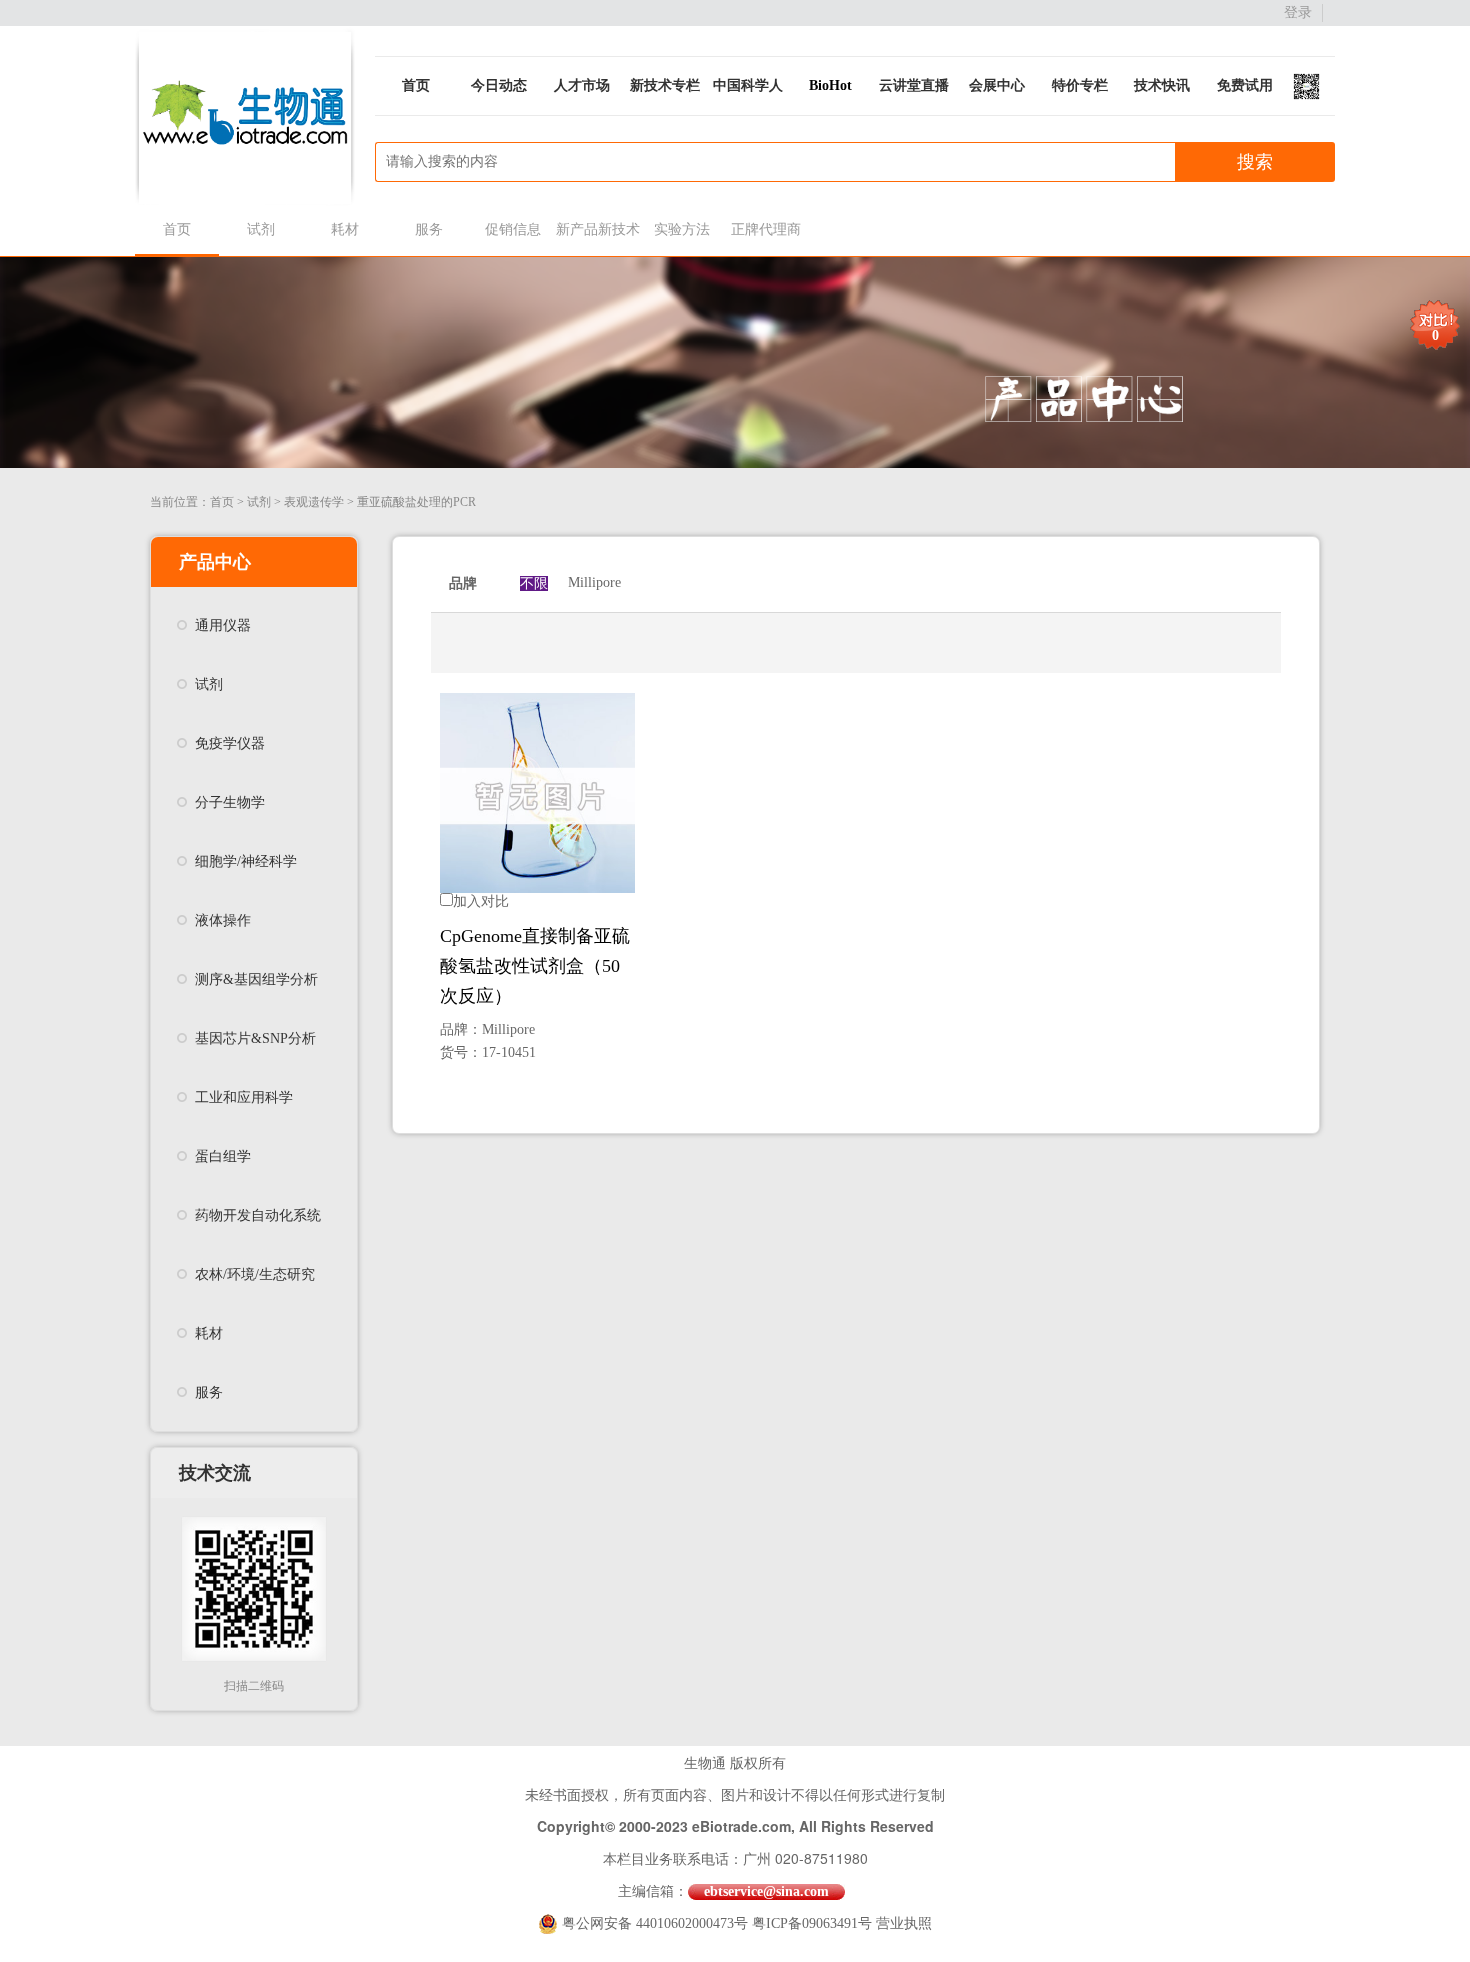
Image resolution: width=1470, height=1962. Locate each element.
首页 (416, 85)
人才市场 (582, 85)
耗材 (345, 229)
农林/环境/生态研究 (255, 1274)
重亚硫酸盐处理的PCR (416, 502)
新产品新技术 (597, 229)
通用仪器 (223, 625)
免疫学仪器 (230, 743)
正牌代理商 (766, 229)
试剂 (261, 229)
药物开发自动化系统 (258, 1215)
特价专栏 (1080, 85)
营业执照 (904, 1923)
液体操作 (223, 920)
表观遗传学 (314, 502)
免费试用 (1245, 85)
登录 (1298, 12)
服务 (429, 229)
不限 (534, 583)
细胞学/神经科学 (246, 861)
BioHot (830, 85)
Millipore (594, 582)
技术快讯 (1162, 85)
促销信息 (513, 229)
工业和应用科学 (244, 1097)
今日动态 (499, 85)
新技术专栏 (665, 85)
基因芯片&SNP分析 (255, 1038)
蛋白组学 (223, 1156)
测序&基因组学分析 (256, 979)
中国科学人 (748, 85)
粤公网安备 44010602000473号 (657, 1923)
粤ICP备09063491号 (812, 1923)
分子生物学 (230, 802)
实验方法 (682, 229)
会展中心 (997, 85)
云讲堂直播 (914, 85)
